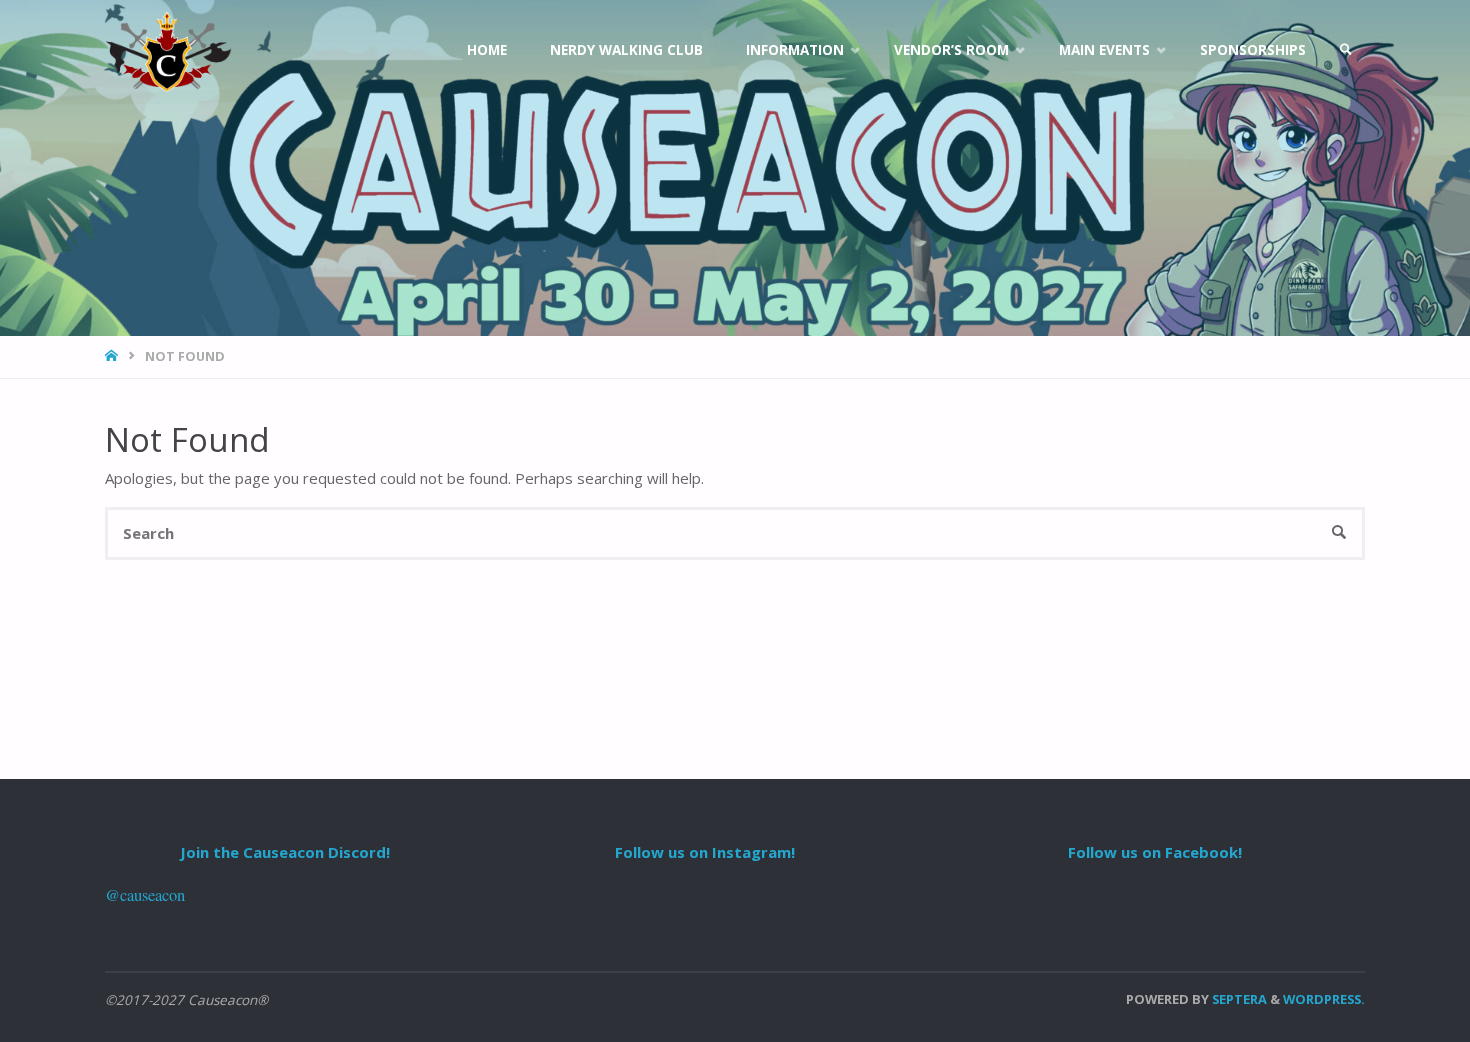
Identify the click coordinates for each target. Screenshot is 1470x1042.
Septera (1238, 999)
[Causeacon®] (168, 50)
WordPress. (1324, 999)
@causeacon (145, 895)
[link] (1346, 50)
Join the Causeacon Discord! (285, 852)
